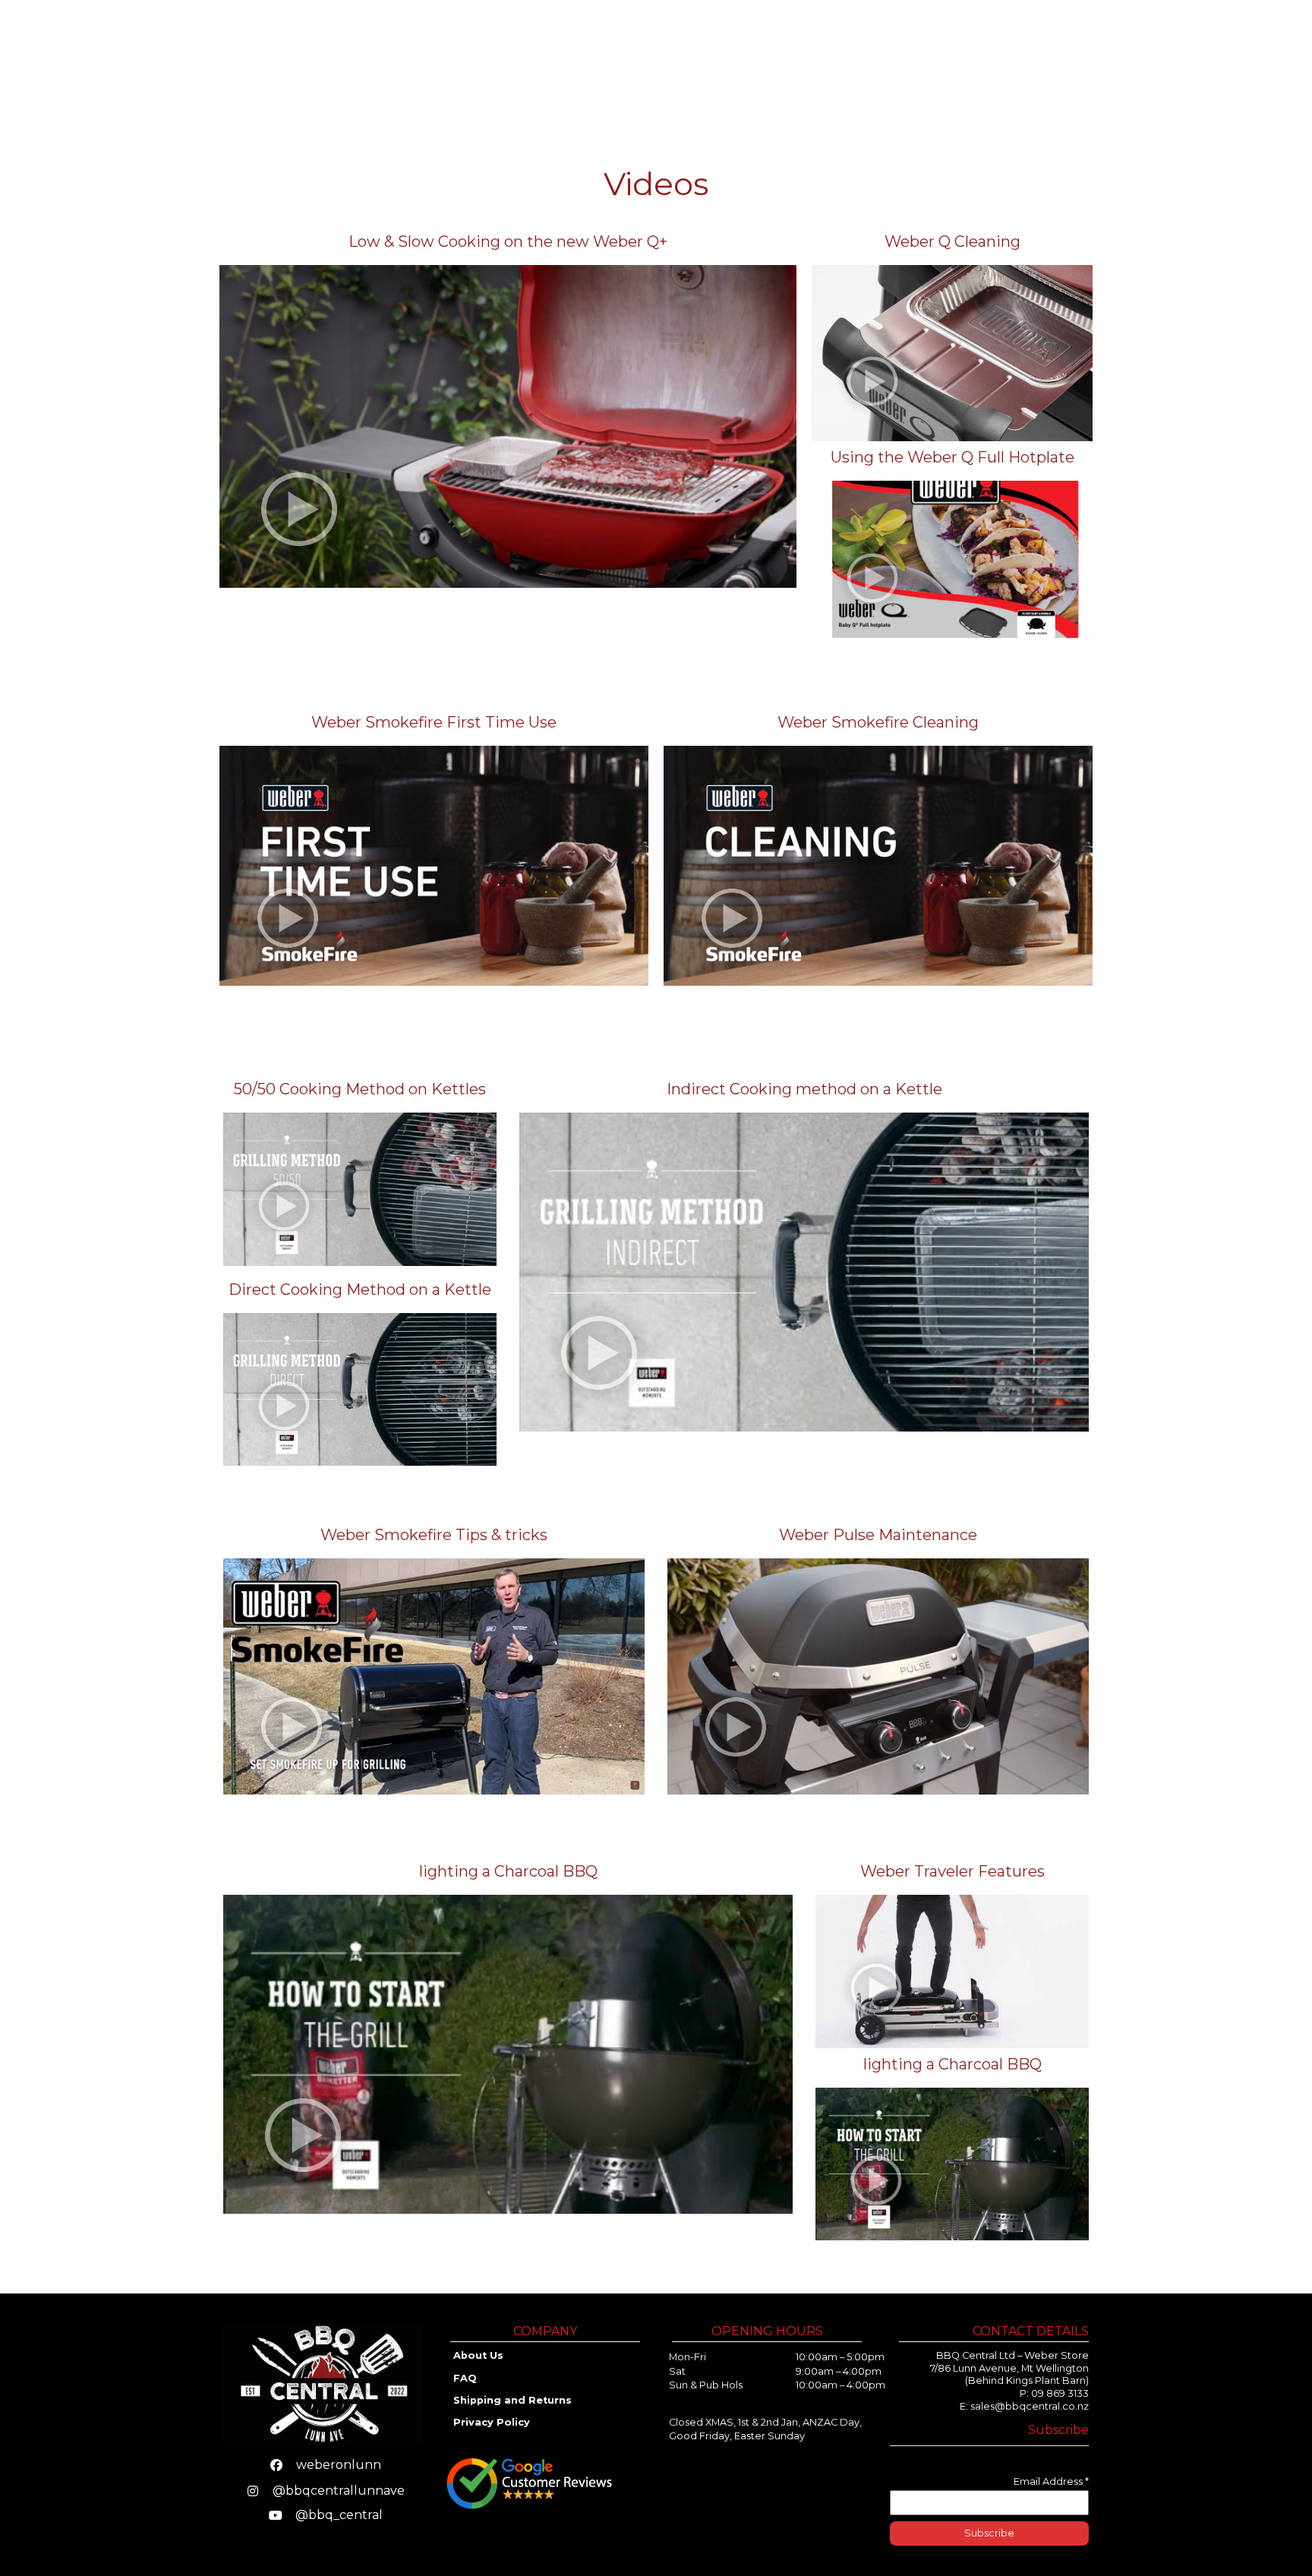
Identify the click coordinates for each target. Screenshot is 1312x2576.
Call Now (1228, 62)
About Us (1071, 61)
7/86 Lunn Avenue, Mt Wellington (1009, 2368)
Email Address (1051, 2481)
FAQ (465, 2378)
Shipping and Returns (514, 2400)
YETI (831, 61)
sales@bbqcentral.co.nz (1030, 2406)
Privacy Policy (492, 2422)
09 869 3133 (1060, 2393)
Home (602, 61)
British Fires (903, 61)
